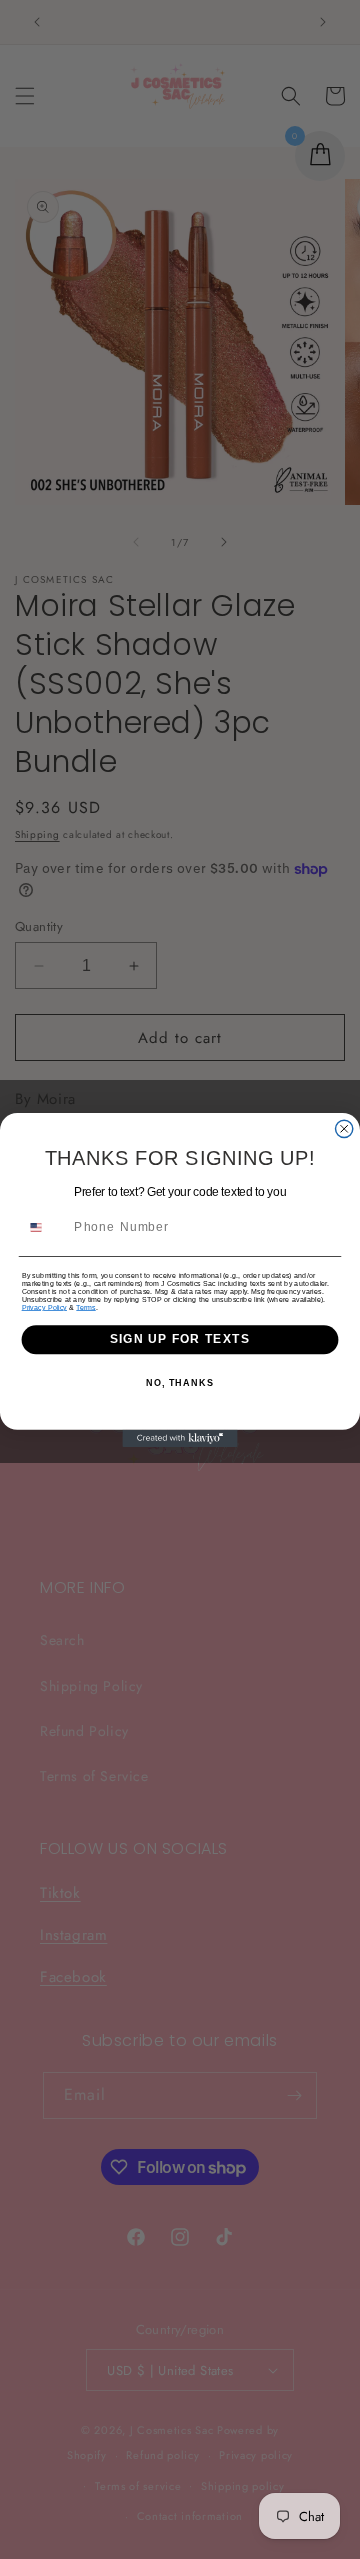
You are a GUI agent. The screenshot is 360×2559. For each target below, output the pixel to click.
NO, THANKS (180, 1383)
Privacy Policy (44, 1307)
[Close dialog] (344, 1128)
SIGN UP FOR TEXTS (180, 1339)
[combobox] (44, 1226)
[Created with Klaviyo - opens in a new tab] (179, 1437)
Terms (85, 1307)
